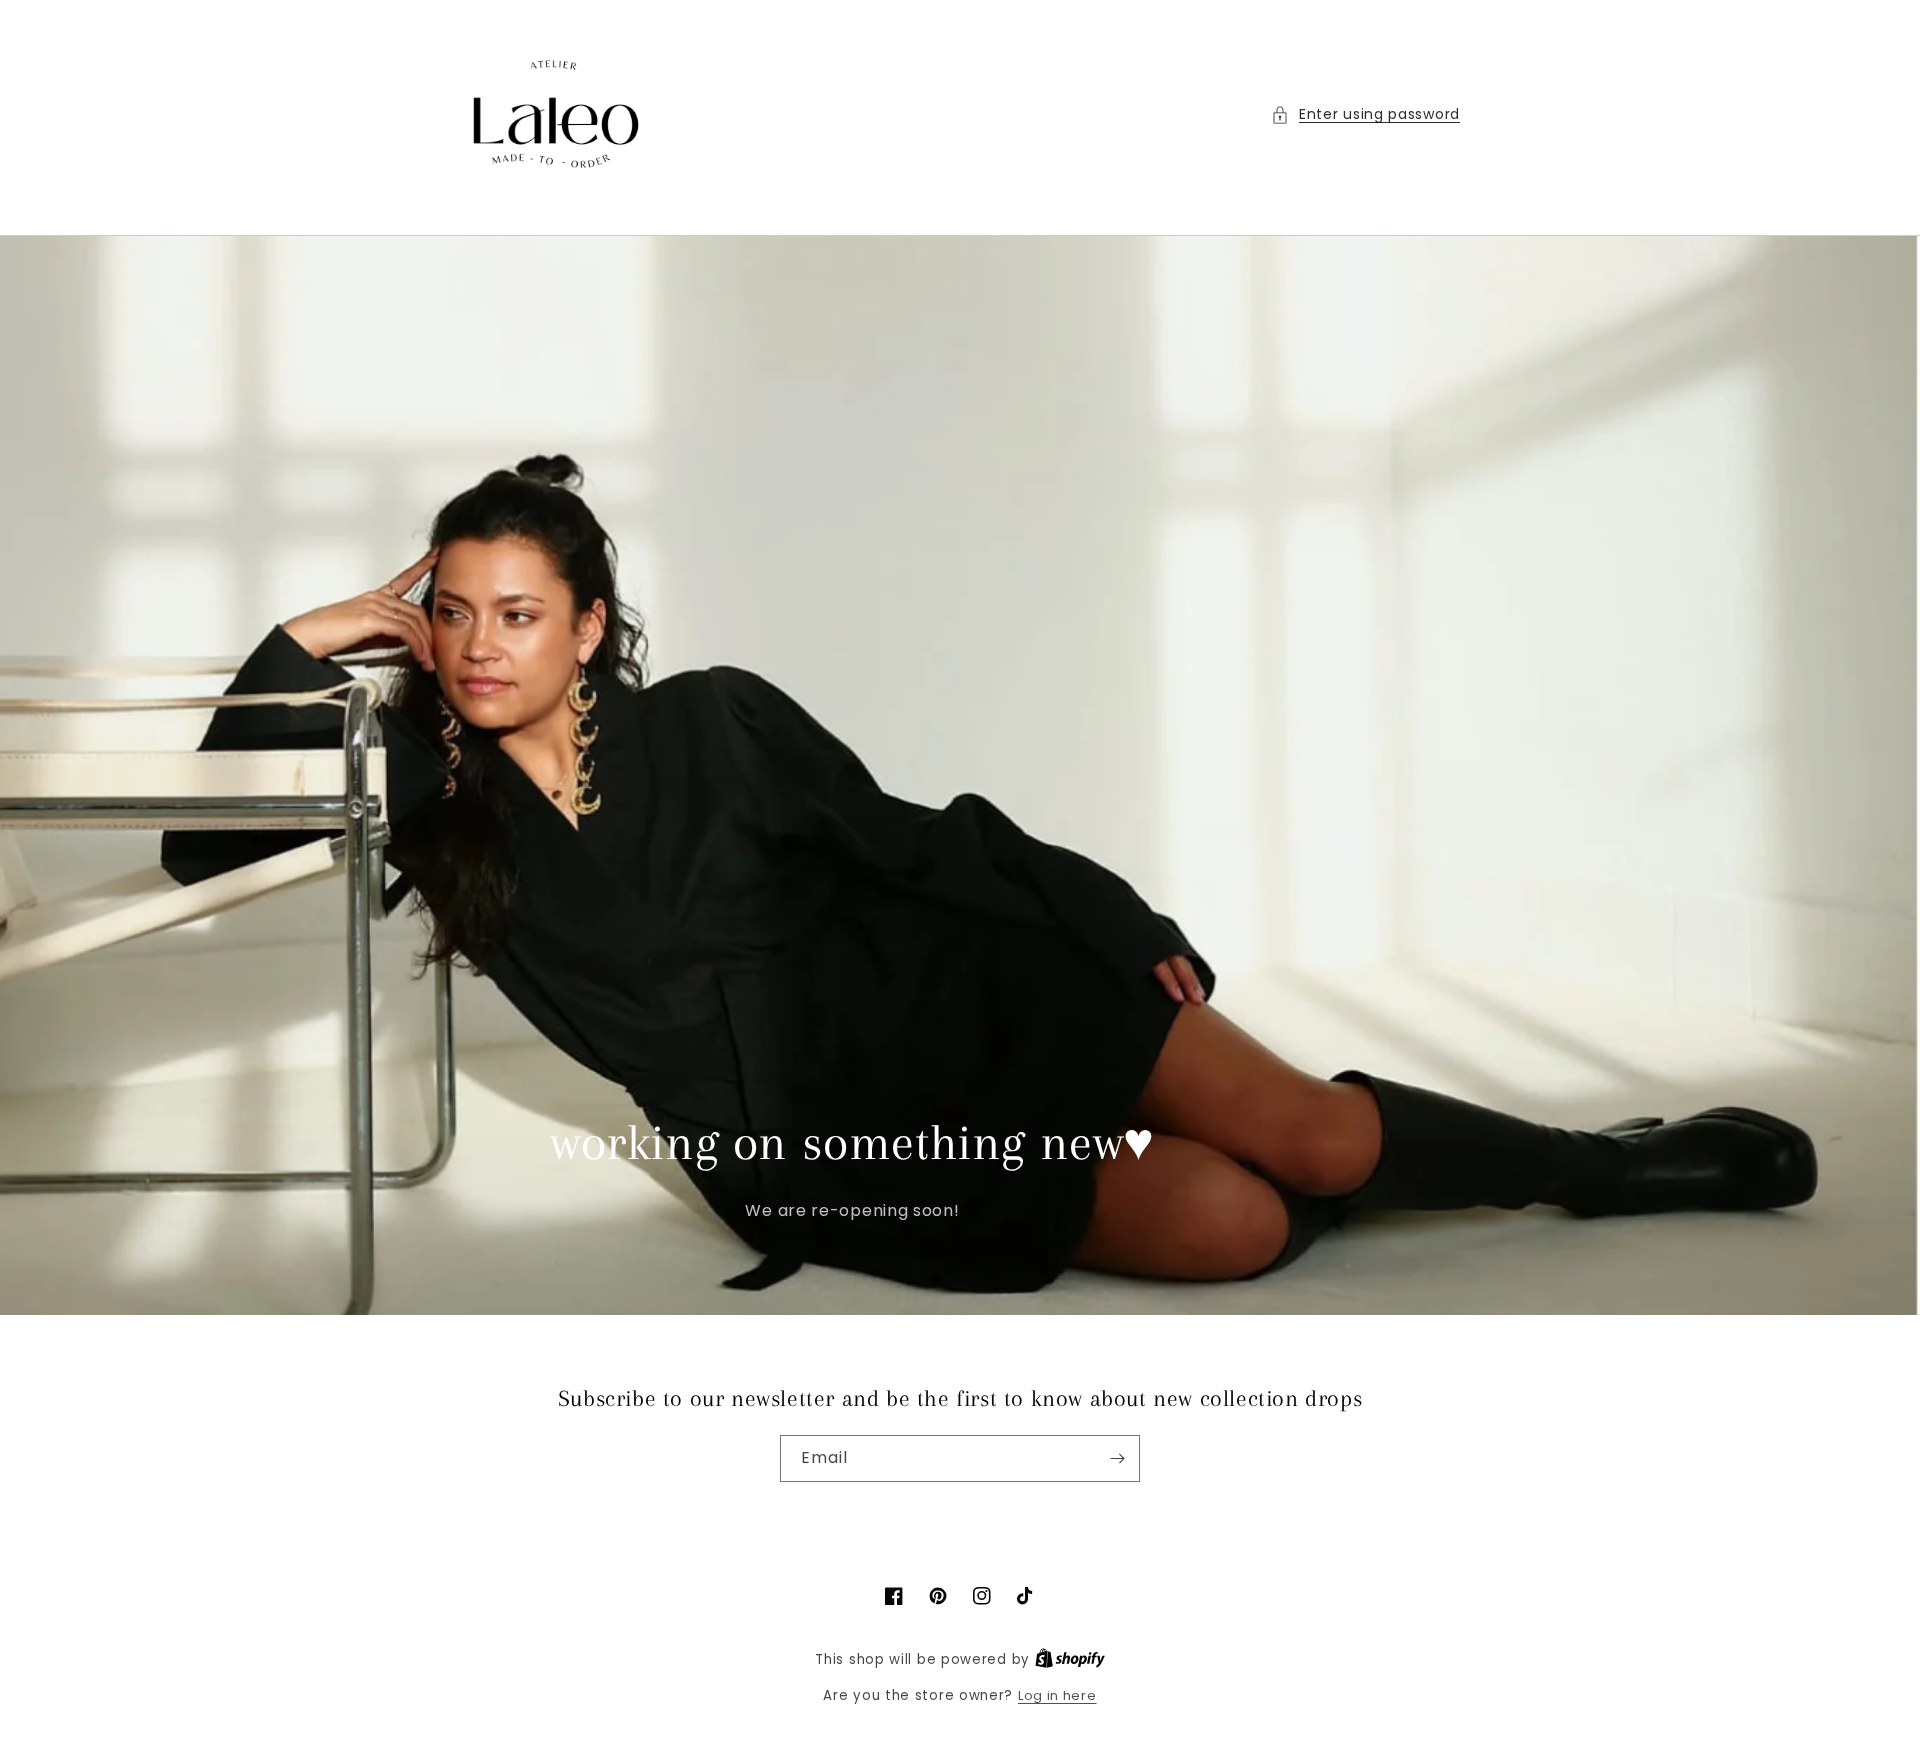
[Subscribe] (1117, 1458)
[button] (1365, 114)
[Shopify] (1070, 1659)
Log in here (1057, 1695)
